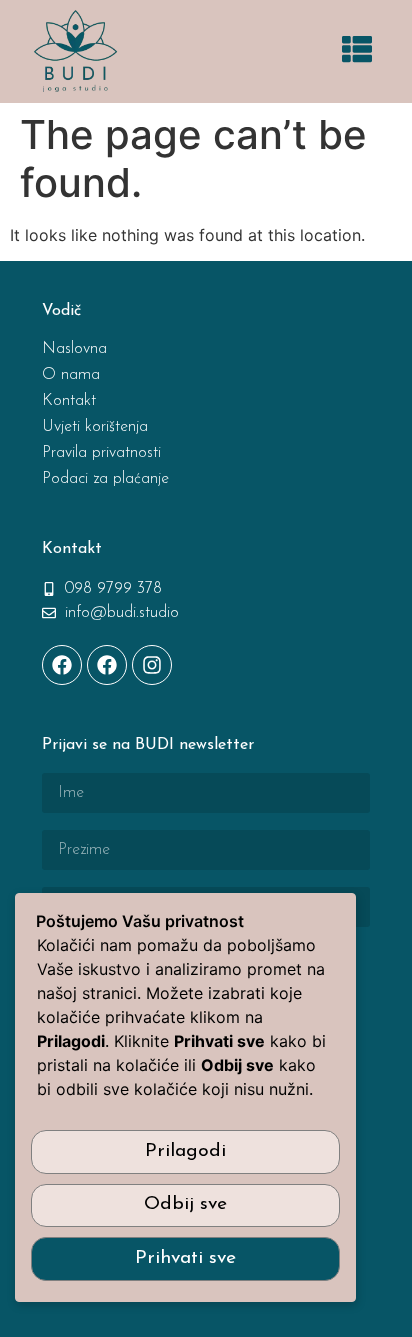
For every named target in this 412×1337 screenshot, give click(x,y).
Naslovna (74, 349)
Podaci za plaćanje (105, 479)
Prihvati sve (185, 1258)
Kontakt (69, 401)
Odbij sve (185, 1204)
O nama (71, 375)
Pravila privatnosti (101, 453)
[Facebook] (62, 665)
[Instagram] (152, 665)
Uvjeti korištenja (95, 427)
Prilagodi (185, 1151)
